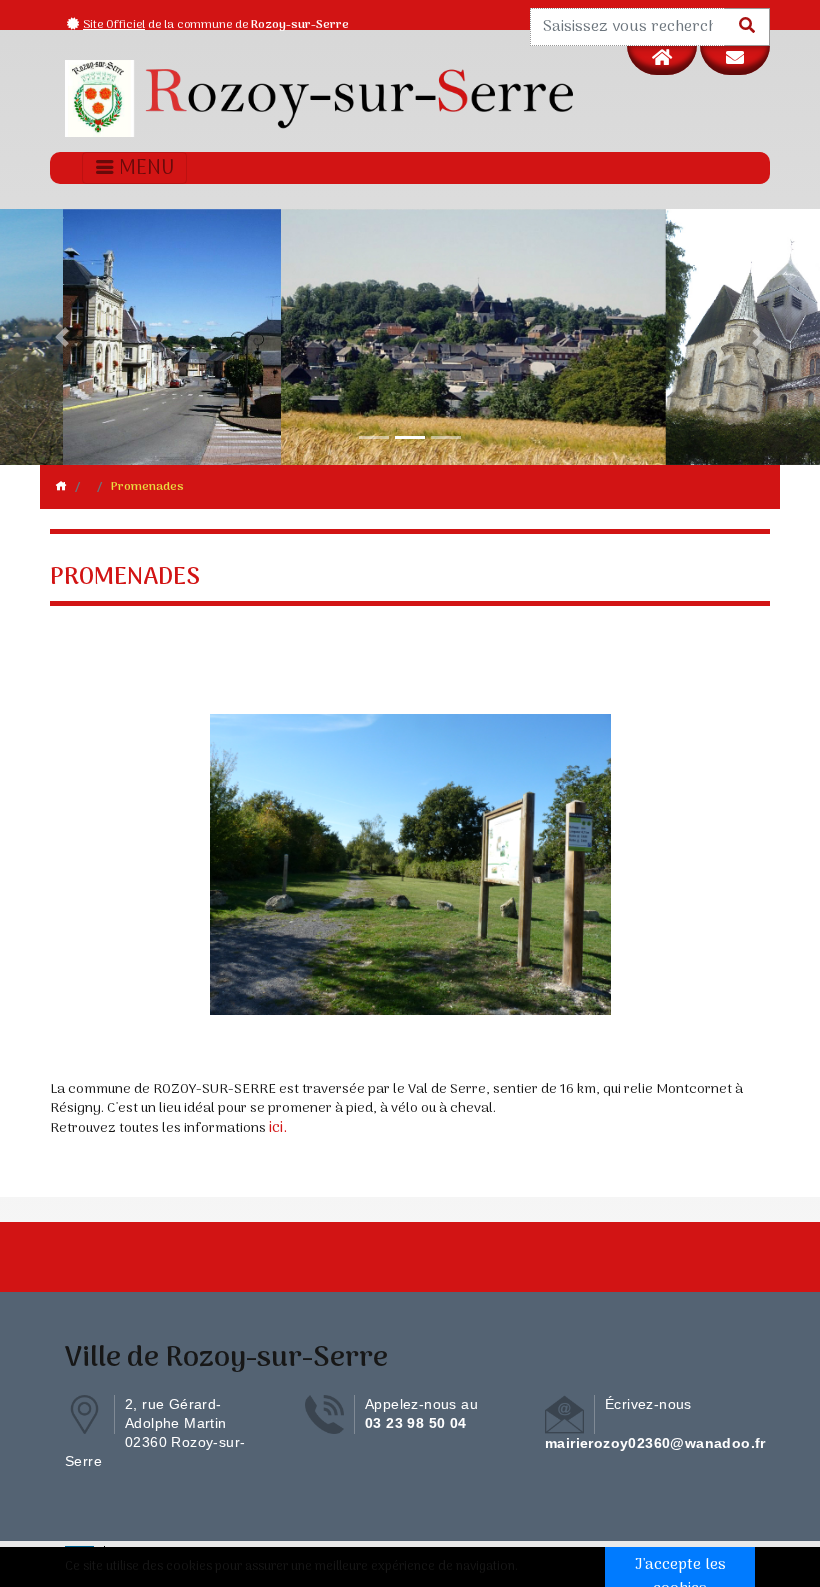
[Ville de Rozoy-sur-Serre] (320, 98)
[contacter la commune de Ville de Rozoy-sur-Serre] (735, 60)
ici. (278, 1128)
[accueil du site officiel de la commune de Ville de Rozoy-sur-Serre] (662, 60)
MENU (144, 168)
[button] (61, 337)
